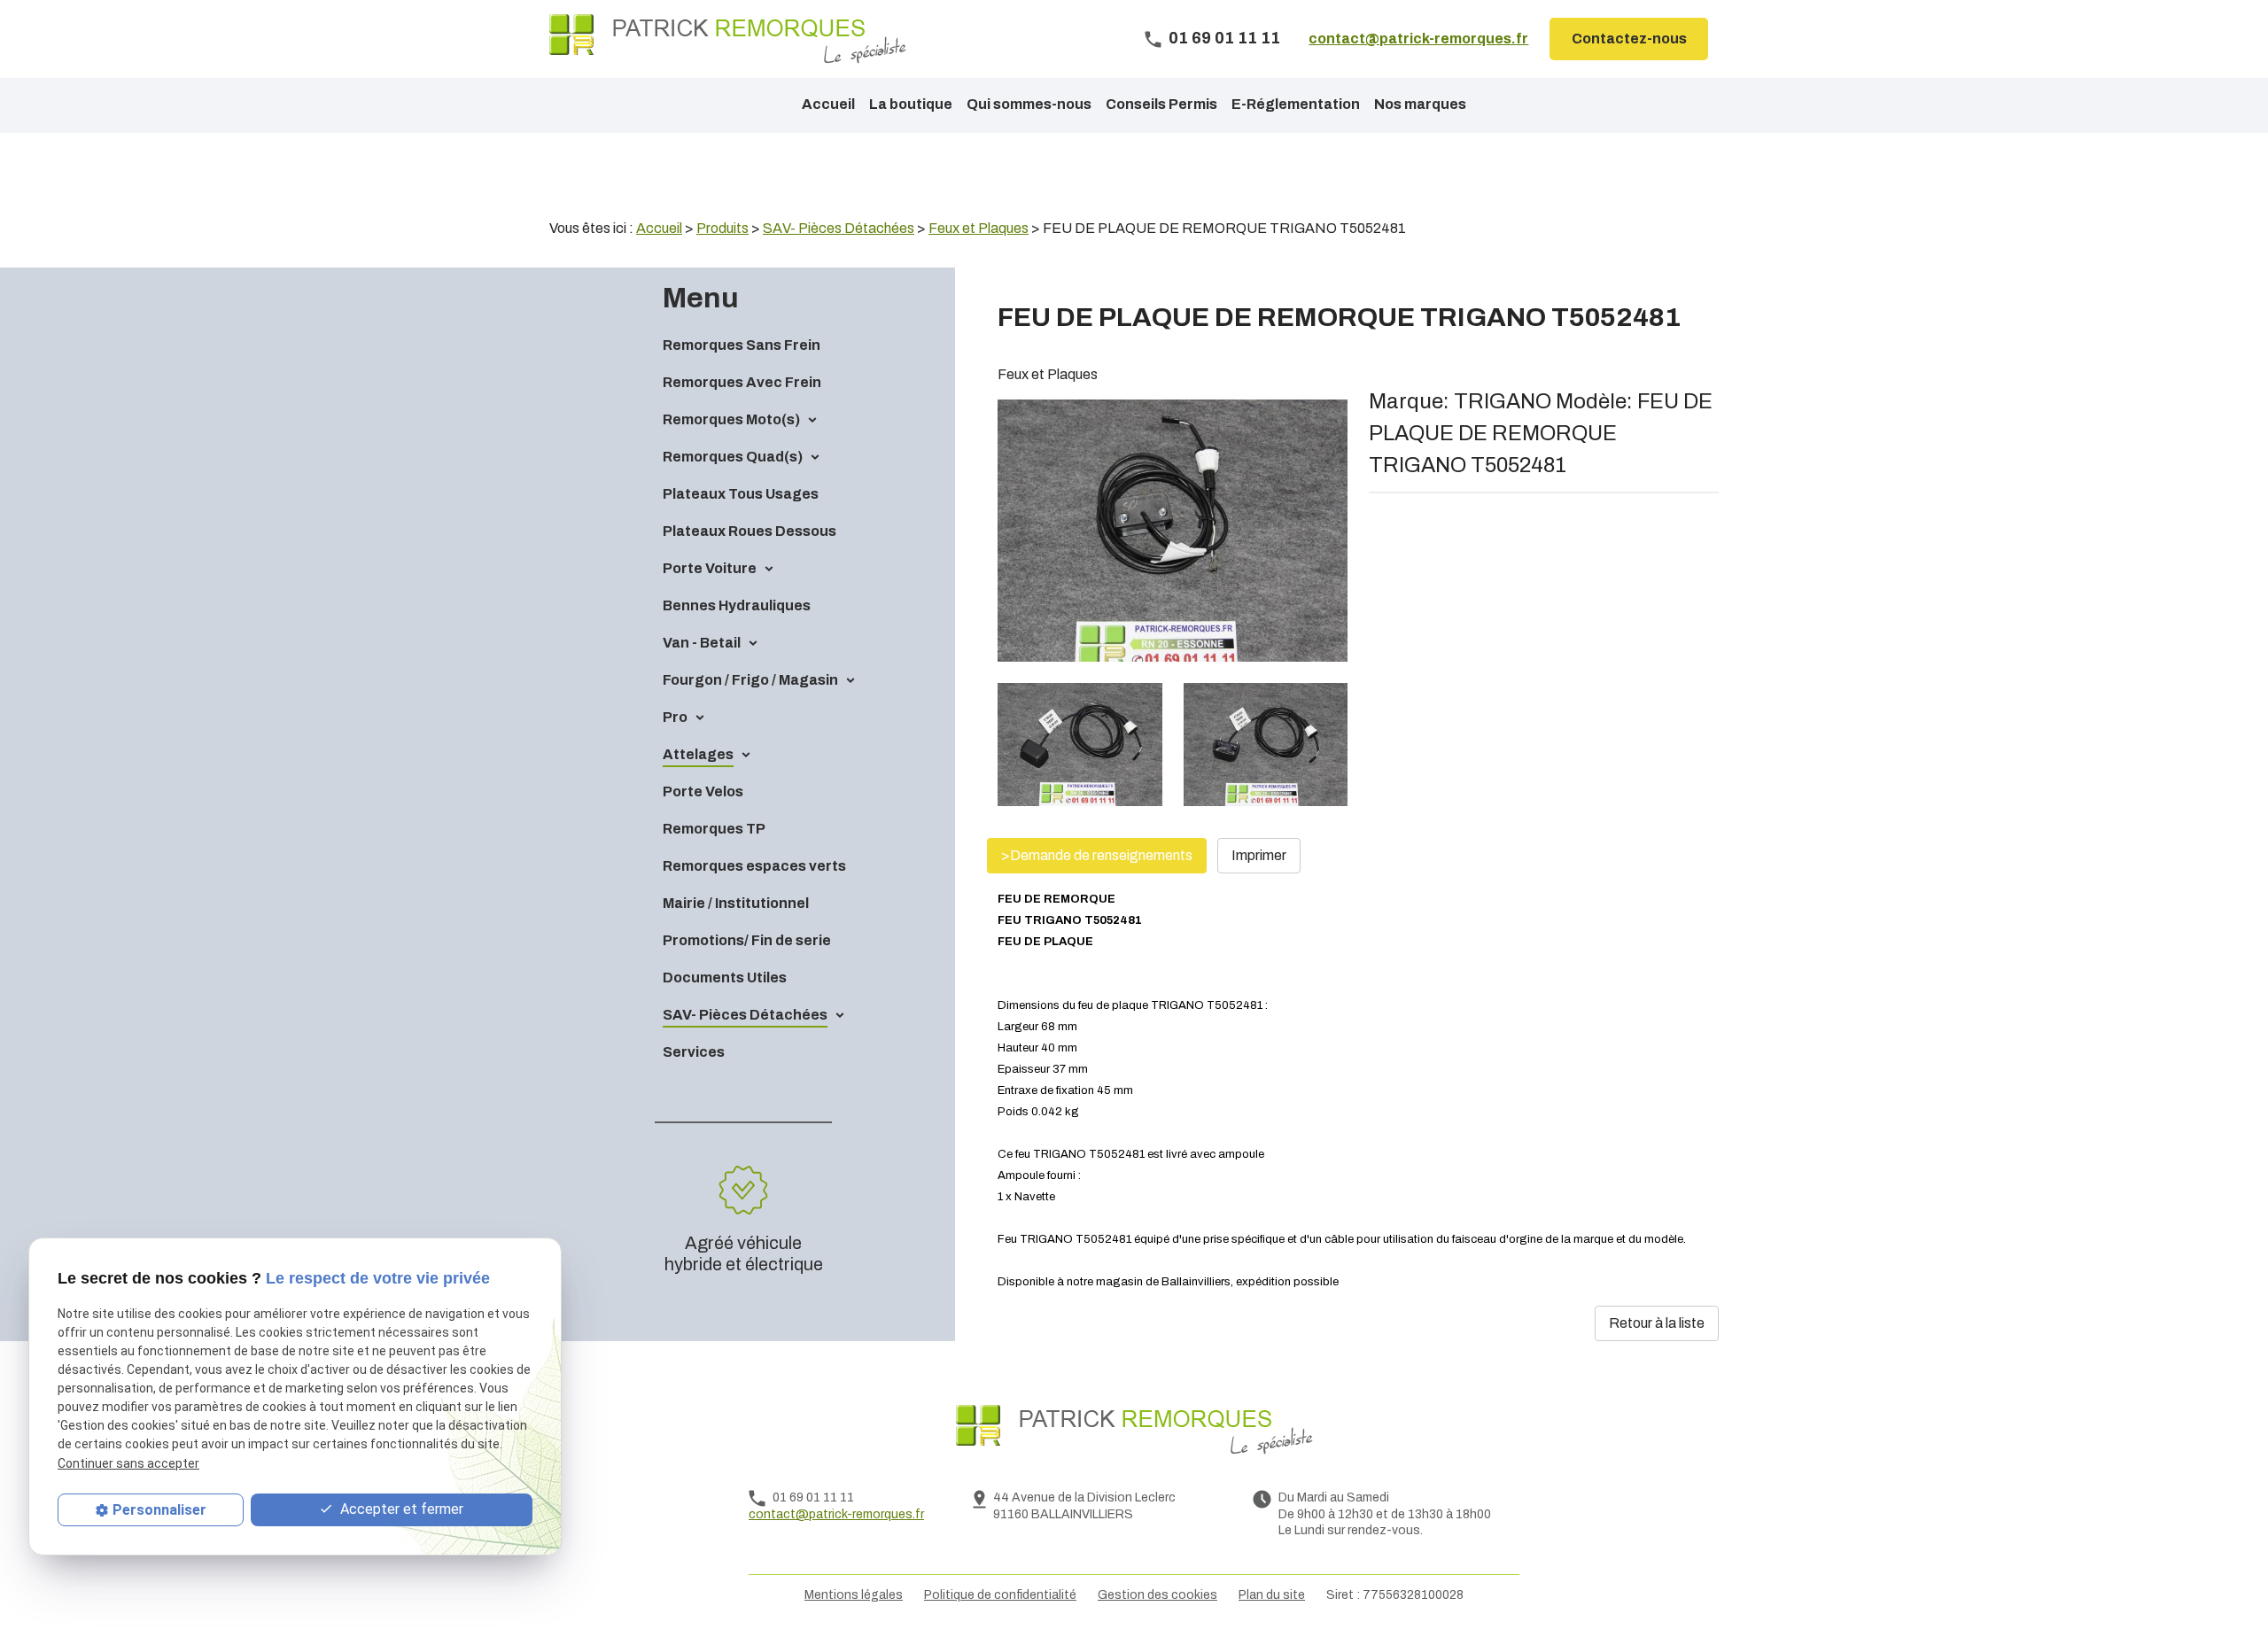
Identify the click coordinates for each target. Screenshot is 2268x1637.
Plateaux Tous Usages (741, 494)
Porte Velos (703, 791)
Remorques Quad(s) (733, 457)
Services (694, 1052)
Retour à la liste (1657, 1323)
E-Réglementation (1296, 104)
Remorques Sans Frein (742, 345)
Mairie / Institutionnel (736, 903)
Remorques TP (714, 829)
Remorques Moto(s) (731, 419)
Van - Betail (702, 643)
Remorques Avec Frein (742, 382)
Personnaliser (159, 1510)
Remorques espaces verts (754, 866)
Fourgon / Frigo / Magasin (750, 680)
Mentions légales (854, 1595)
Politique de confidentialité (1000, 1595)
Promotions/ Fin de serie (747, 940)
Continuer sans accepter (128, 1462)
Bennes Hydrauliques (737, 605)
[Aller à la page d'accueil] (728, 39)
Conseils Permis (1161, 104)
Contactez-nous (1629, 39)
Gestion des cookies (1157, 1595)
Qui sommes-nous (1029, 104)
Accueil (828, 104)
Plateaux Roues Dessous (750, 531)
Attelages (698, 754)
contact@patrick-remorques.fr (1418, 39)
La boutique (911, 104)
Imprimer (1259, 855)
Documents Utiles (725, 978)
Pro (675, 717)
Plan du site (1272, 1595)
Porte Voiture (710, 568)
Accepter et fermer (400, 1509)
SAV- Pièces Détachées (745, 1015)
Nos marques (1420, 104)
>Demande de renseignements (1097, 855)
